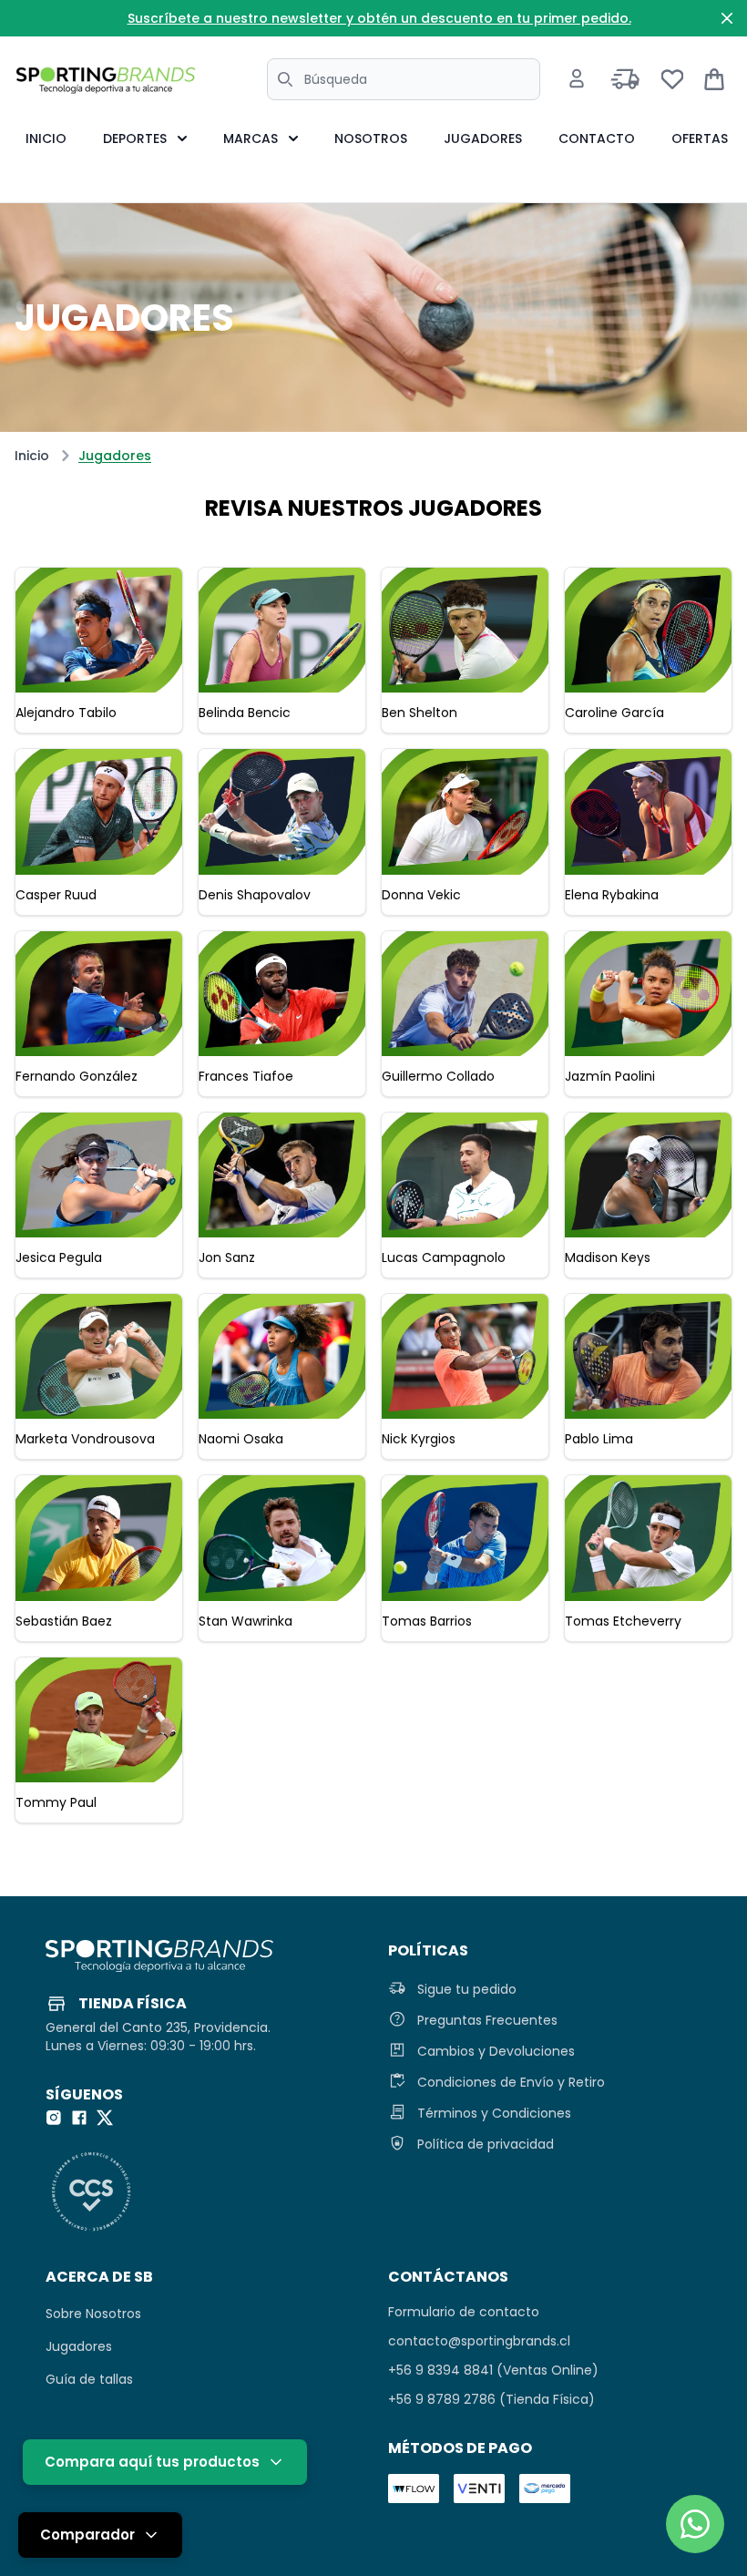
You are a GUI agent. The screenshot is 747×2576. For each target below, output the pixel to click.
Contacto (597, 139)
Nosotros (371, 139)
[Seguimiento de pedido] (625, 79)
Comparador (87, 2535)
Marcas (251, 139)
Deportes (135, 139)
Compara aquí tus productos (152, 2462)
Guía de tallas (89, 2379)
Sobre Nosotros (93, 2314)
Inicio (46, 139)
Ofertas (700, 139)
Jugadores (483, 139)
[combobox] (404, 79)
